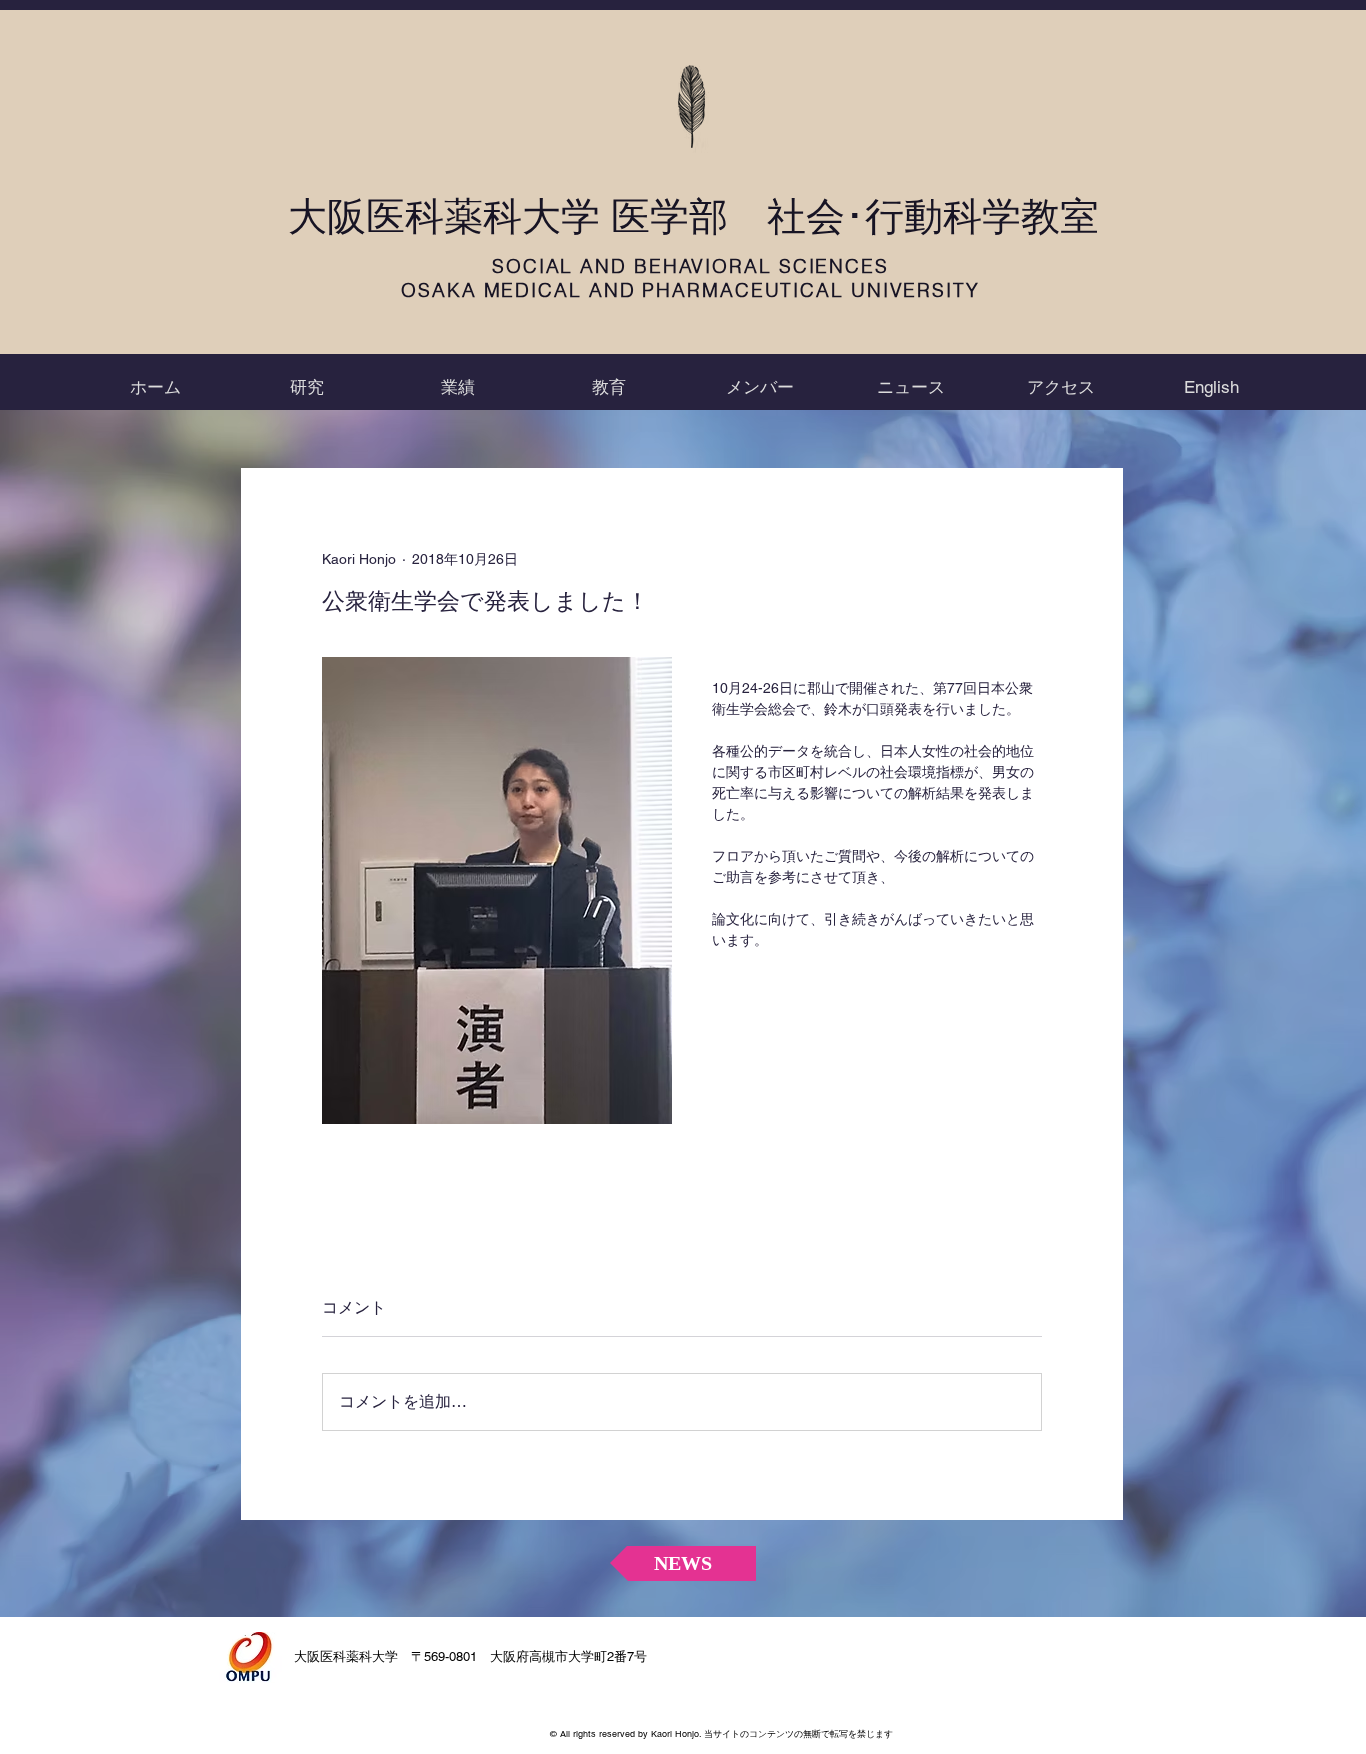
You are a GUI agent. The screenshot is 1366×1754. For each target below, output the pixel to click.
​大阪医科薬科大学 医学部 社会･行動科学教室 (693, 216)
